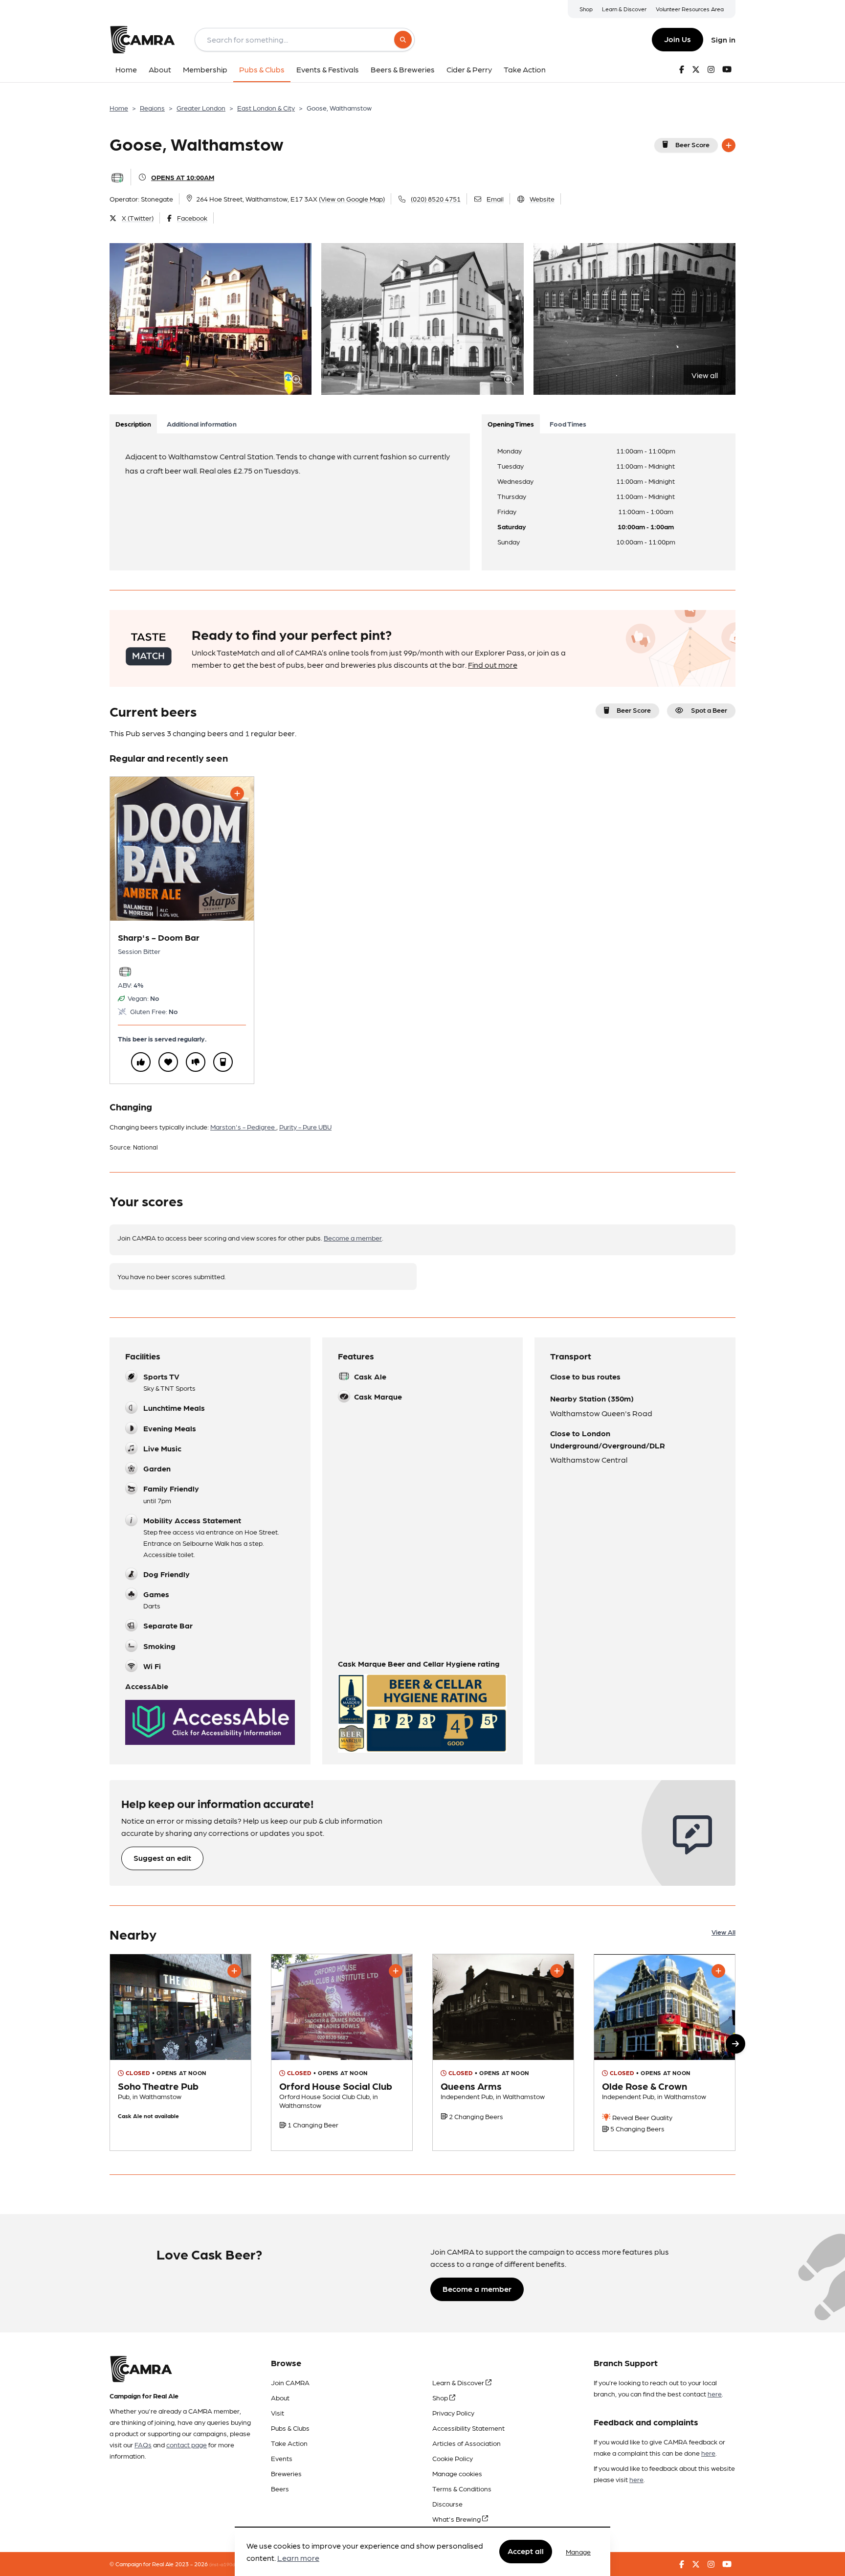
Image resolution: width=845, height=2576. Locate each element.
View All (723, 1932)
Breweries (286, 2473)
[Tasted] (223, 1062)
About (280, 2397)
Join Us (678, 39)
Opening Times (511, 424)
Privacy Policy (453, 2413)
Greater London (201, 108)
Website (542, 199)
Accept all (526, 2551)
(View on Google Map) (352, 199)
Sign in (723, 39)
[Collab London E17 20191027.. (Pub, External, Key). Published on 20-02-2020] (180, 2052)
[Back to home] (142, 40)
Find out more (493, 665)
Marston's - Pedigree (243, 1127)
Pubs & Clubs (290, 2428)
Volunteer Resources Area (690, 9)
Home (119, 108)
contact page (187, 2444)
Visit (278, 2413)
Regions (152, 108)
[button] (735, 2044)
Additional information (202, 424)
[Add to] (729, 145)
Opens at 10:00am (183, 177)
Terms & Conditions (462, 2488)
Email (495, 199)
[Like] (141, 1062)
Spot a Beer (709, 710)
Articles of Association (467, 2443)
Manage (578, 2552)
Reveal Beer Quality (642, 2117)
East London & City (266, 108)
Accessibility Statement (468, 2428)
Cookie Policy (453, 2458)
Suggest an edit (162, 1858)
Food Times (568, 424)
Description (133, 424)
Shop (586, 9)
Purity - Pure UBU (305, 1127)
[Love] (168, 1062)
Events (282, 2458)
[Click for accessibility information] (210, 1722)
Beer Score (692, 144)
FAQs (143, 2444)
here (715, 2394)
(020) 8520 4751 (436, 199)
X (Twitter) (138, 218)
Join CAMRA (290, 2382)
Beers (280, 2488)
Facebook (192, 218)
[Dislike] (196, 1062)
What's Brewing (457, 2519)
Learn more (298, 2558)
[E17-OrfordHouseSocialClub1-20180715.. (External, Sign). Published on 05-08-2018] (342, 2052)
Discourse (447, 2504)
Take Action (289, 2443)
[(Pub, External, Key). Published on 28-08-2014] (665, 2052)
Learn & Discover (624, 9)
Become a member (353, 1238)
